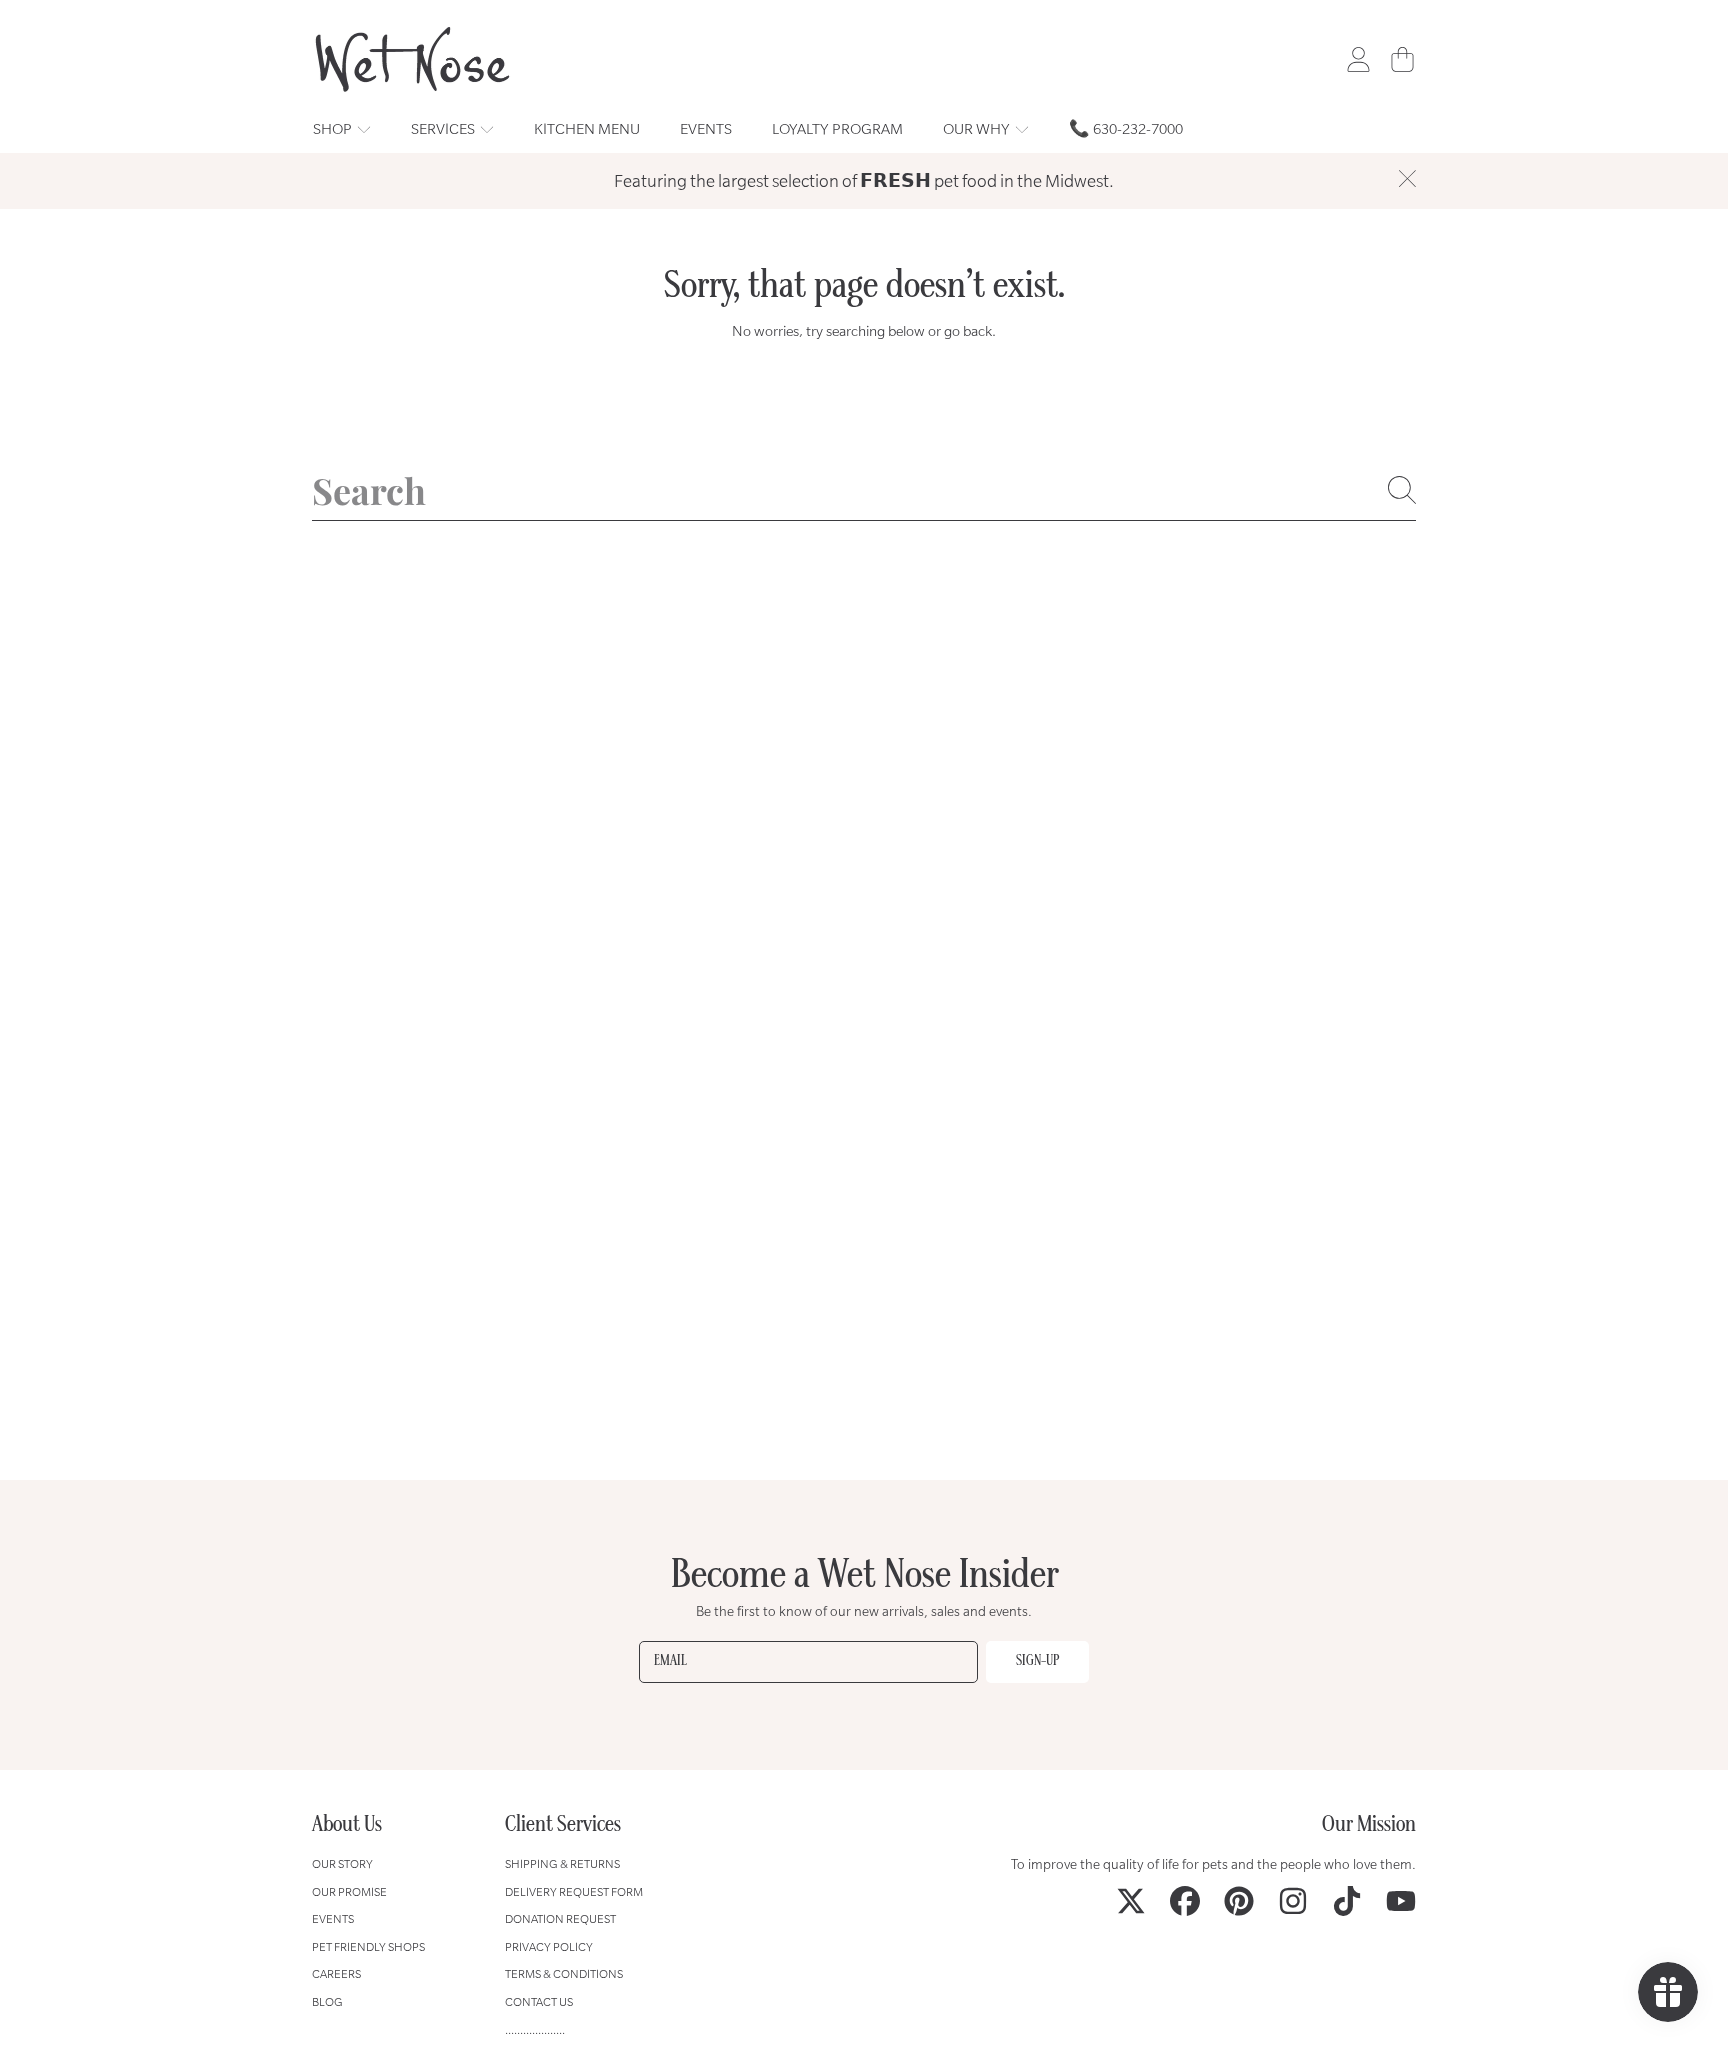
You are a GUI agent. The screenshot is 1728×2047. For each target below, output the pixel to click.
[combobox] (864, 490)
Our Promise (349, 1891)
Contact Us (539, 2001)
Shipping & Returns (562, 1863)
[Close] (1407, 179)
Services (444, 128)
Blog (327, 2001)
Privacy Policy (549, 1946)
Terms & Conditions (564, 1973)
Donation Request (560, 1918)
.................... (535, 2029)
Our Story (342, 1863)
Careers (336, 1973)
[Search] (1402, 490)
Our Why (978, 128)
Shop (334, 128)
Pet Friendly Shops (368, 1946)
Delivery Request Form (574, 1891)
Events (333, 1918)
